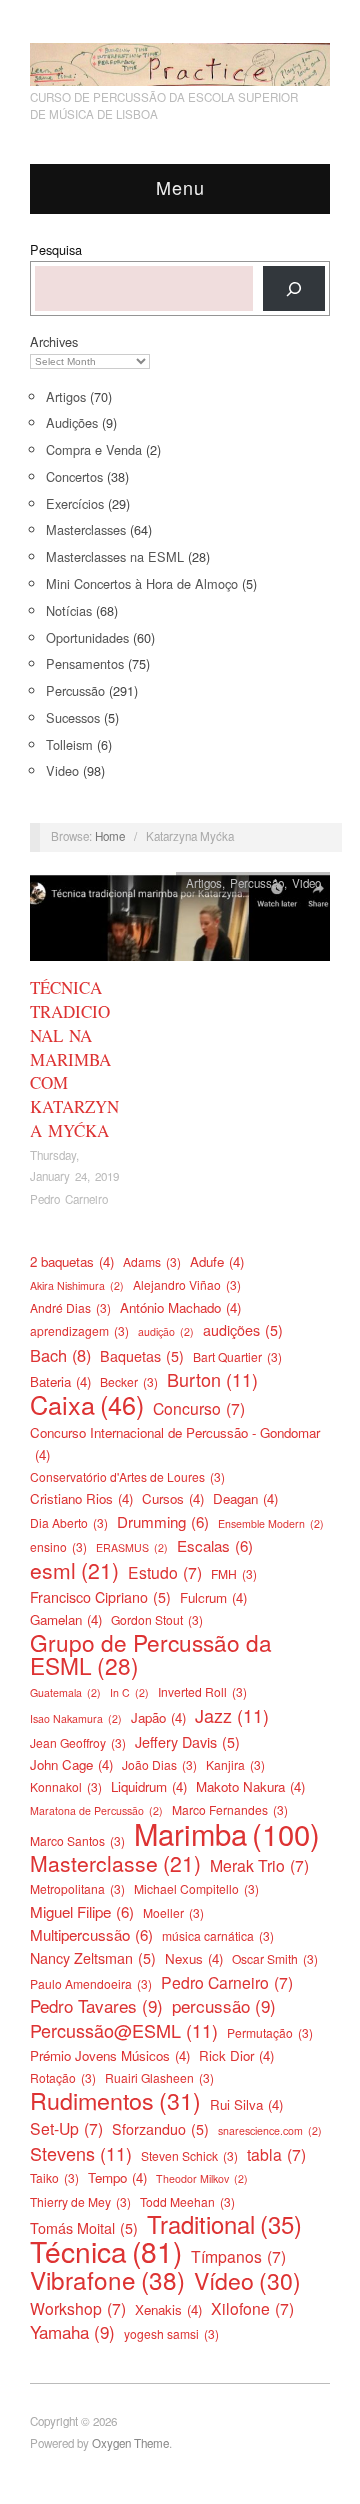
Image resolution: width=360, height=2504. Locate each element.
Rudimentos (115, 2100)
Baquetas (142, 1356)
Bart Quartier (237, 1356)
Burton (212, 1379)
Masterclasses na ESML (115, 556)
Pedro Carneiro (69, 1199)
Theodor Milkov (202, 2178)
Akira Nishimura (77, 1285)
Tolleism (69, 744)
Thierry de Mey (80, 2201)
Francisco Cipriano (100, 1597)
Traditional (224, 2224)
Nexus (194, 1958)
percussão (224, 2006)
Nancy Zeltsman (93, 1958)
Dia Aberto (69, 1522)
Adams (152, 1261)
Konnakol (66, 1786)
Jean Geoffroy (78, 1742)
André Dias (70, 1307)
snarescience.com (270, 2130)
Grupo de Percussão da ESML (151, 1653)
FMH (234, 1573)
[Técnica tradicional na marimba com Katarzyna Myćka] (180, 921)
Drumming (163, 1521)
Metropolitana (77, 1888)
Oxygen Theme (130, 2443)
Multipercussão (91, 1934)
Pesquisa (56, 249)
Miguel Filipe (82, 1911)
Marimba (227, 1833)
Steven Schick (189, 2155)
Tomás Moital (84, 2228)
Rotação (63, 2077)
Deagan (245, 1498)
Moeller (173, 1912)
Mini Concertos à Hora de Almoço (142, 583)
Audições (72, 422)
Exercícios (75, 503)
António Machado (180, 1307)
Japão (158, 1717)
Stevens (81, 2153)
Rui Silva (246, 2104)
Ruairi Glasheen (159, 2077)
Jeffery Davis (187, 1742)
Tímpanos (238, 2256)
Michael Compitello (196, 1888)
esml (74, 1570)
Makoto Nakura (250, 1786)
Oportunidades (87, 637)
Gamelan (66, 1619)
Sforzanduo (160, 2129)
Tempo (117, 2177)
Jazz (232, 1715)
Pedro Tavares (96, 2006)
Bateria (60, 1381)
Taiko (54, 2177)
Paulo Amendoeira (91, 1983)
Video (62, 770)
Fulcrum (213, 1597)
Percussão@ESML (124, 2030)
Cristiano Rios (81, 1498)
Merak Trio (259, 1865)
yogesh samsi (171, 2333)
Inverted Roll (202, 1691)
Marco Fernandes (230, 1809)
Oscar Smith (275, 1958)
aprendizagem (79, 1330)
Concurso (199, 1408)
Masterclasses (86, 529)
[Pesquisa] (294, 288)
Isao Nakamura (76, 1718)
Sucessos (73, 717)
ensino (58, 1546)
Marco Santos (77, 1840)
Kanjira (235, 1764)
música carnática (218, 1935)
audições (243, 1330)
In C (129, 1692)
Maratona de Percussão (96, 1810)
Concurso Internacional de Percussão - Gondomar (175, 1443)
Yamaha (72, 2332)
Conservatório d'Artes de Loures (127, 1476)
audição (166, 1331)
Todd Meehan (187, 2201)
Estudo (165, 1572)
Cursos (173, 1498)
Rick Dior (236, 2055)
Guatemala (65, 1692)
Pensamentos (85, 663)
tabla (276, 2154)
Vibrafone (107, 2280)
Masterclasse (115, 1863)
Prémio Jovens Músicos (110, 2055)
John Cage (71, 1764)
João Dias (159, 1764)
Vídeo (247, 2281)
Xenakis (168, 2309)
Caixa (87, 1404)
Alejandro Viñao (187, 1284)
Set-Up (66, 2128)
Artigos (66, 396)
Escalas (215, 1545)
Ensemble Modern (271, 1523)
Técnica (106, 2251)
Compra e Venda (94, 449)
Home (110, 836)
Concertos (74, 476)
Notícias (69, 610)
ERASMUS (132, 1547)
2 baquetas (72, 1261)
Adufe (217, 1261)
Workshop (78, 2308)
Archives (54, 341)
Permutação (270, 2032)
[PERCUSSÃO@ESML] (180, 58)
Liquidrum (149, 1786)
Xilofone (252, 2308)
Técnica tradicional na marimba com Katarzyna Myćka (74, 1059)
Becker (129, 1381)
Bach (60, 1355)
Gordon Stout (157, 1619)
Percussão (75, 690)
